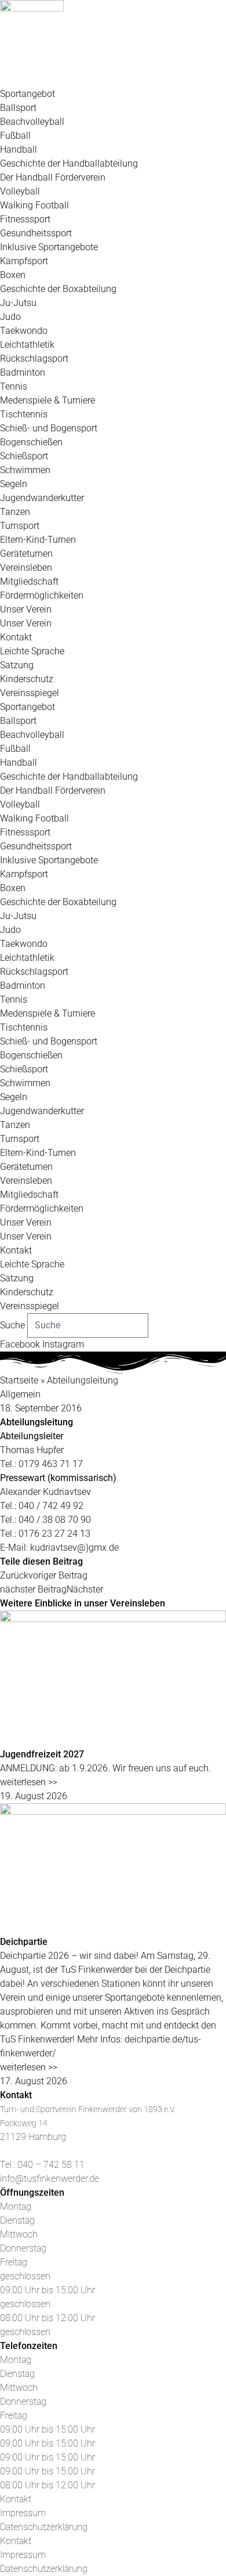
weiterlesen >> (29, 1782)
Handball (19, 149)
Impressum (23, 2513)
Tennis (14, 386)
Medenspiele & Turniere (48, 400)
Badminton (23, 372)
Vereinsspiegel (30, 693)
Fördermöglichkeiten (42, 595)
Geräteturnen (26, 554)
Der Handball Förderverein (53, 177)
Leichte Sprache (32, 651)
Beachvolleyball (32, 122)
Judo (10, 317)
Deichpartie (24, 1942)
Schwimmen (25, 470)
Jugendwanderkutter (42, 498)
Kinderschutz (27, 679)
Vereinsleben (26, 568)
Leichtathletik (27, 345)
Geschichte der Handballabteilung (69, 163)
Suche (12, 1325)
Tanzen (15, 512)
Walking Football (34, 205)
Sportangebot (28, 94)
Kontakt (16, 637)
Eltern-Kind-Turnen (38, 540)
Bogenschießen (31, 442)
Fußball (15, 136)
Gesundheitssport (36, 233)
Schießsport (24, 456)
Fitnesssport (25, 219)
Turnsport (20, 526)
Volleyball (20, 191)
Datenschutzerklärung (44, 2527)
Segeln (14, 484)
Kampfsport (24, 261)
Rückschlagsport (34, 359)
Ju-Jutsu (18, 303)
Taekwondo (24, 331)
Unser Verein (26, 609)
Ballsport (18, 108)
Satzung (17, 665)
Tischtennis (24, 414)
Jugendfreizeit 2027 (42, 1754)
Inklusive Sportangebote (49, 247)
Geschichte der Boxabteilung (58, 289)
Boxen (13, 275)
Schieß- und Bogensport (49, 428)
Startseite (19, 1380)
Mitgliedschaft (29, 581)
